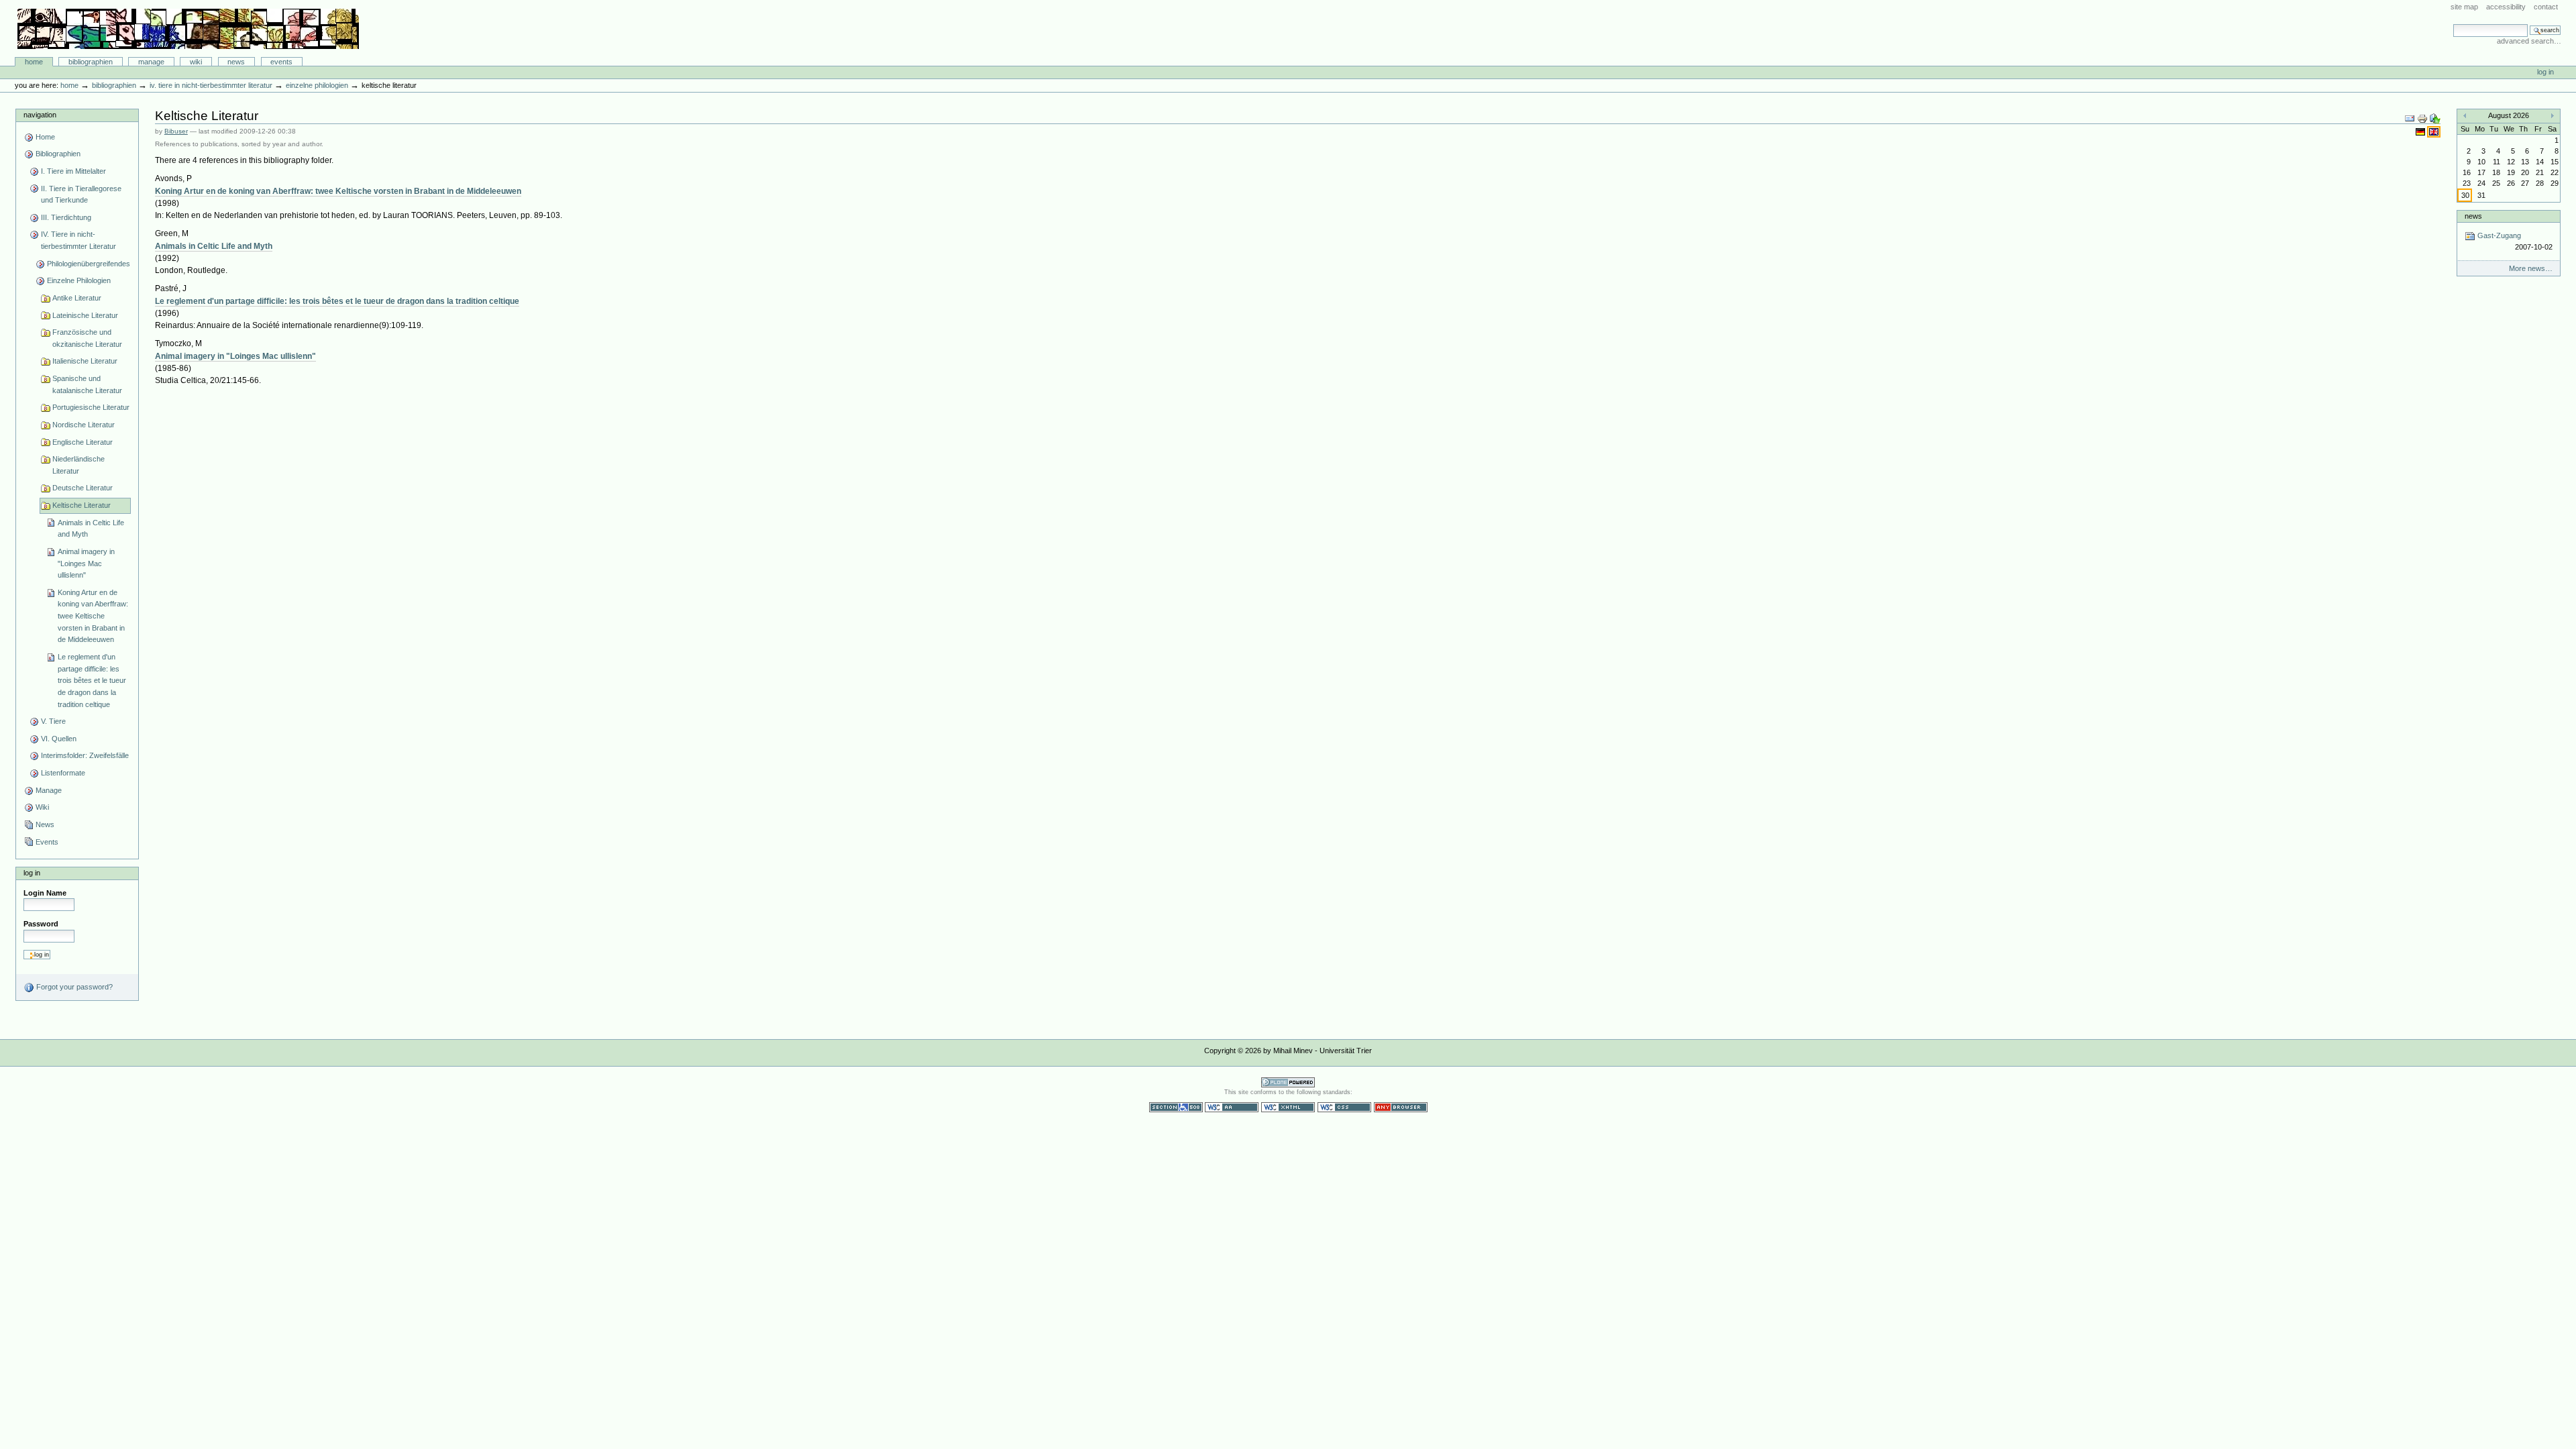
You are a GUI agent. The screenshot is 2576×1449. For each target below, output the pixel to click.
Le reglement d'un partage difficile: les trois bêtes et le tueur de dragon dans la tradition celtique (92, 681)
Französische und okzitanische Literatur (87, 338)
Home (34, 62)
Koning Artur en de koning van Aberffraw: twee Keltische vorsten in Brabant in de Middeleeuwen (93, 616)
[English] (2434, 131)
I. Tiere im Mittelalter (73, 171)
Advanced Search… (2529, 41)
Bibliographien (91, 62)
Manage (151, 62)
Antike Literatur (77, 298)
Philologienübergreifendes (89, 264)
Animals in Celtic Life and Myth (91, 529)
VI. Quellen (59, 739)
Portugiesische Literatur (91, 407)
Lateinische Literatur (85, 315)
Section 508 (1176, 1107)
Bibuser (176, 131)
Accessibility (2506, 7)
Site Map (2464, 7)
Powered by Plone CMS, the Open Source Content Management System (1288, 1082)
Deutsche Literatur (83, 488)
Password (41, 924)
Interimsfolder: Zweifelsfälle (85, 755)
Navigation (40, 115)
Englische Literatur (83, 442)
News (236, 62)
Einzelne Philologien (317, 85)
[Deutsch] (2421, 131)
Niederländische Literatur (78, 465)
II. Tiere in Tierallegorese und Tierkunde (81, 195)
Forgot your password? (73, 987)
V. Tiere (53, 721)
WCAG (1232, 1107)
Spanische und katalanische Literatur (87, 384)
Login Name (45, 893)
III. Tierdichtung (66, 217)
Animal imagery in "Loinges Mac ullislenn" (86, 563)
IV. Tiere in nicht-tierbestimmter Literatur (211, 85)
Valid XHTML (1288, 1107)
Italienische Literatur (85, 361)
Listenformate (63, 773)
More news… (2531, 268)
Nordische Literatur (84, 425)
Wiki (196, 62)
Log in (2545, 72)
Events (281, 62)
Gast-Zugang (2514, 241)
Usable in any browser (1401, 1107)
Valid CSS (1344, 1107)
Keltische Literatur (82, 505)
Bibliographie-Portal (188, 29)
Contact (2546, 7)
